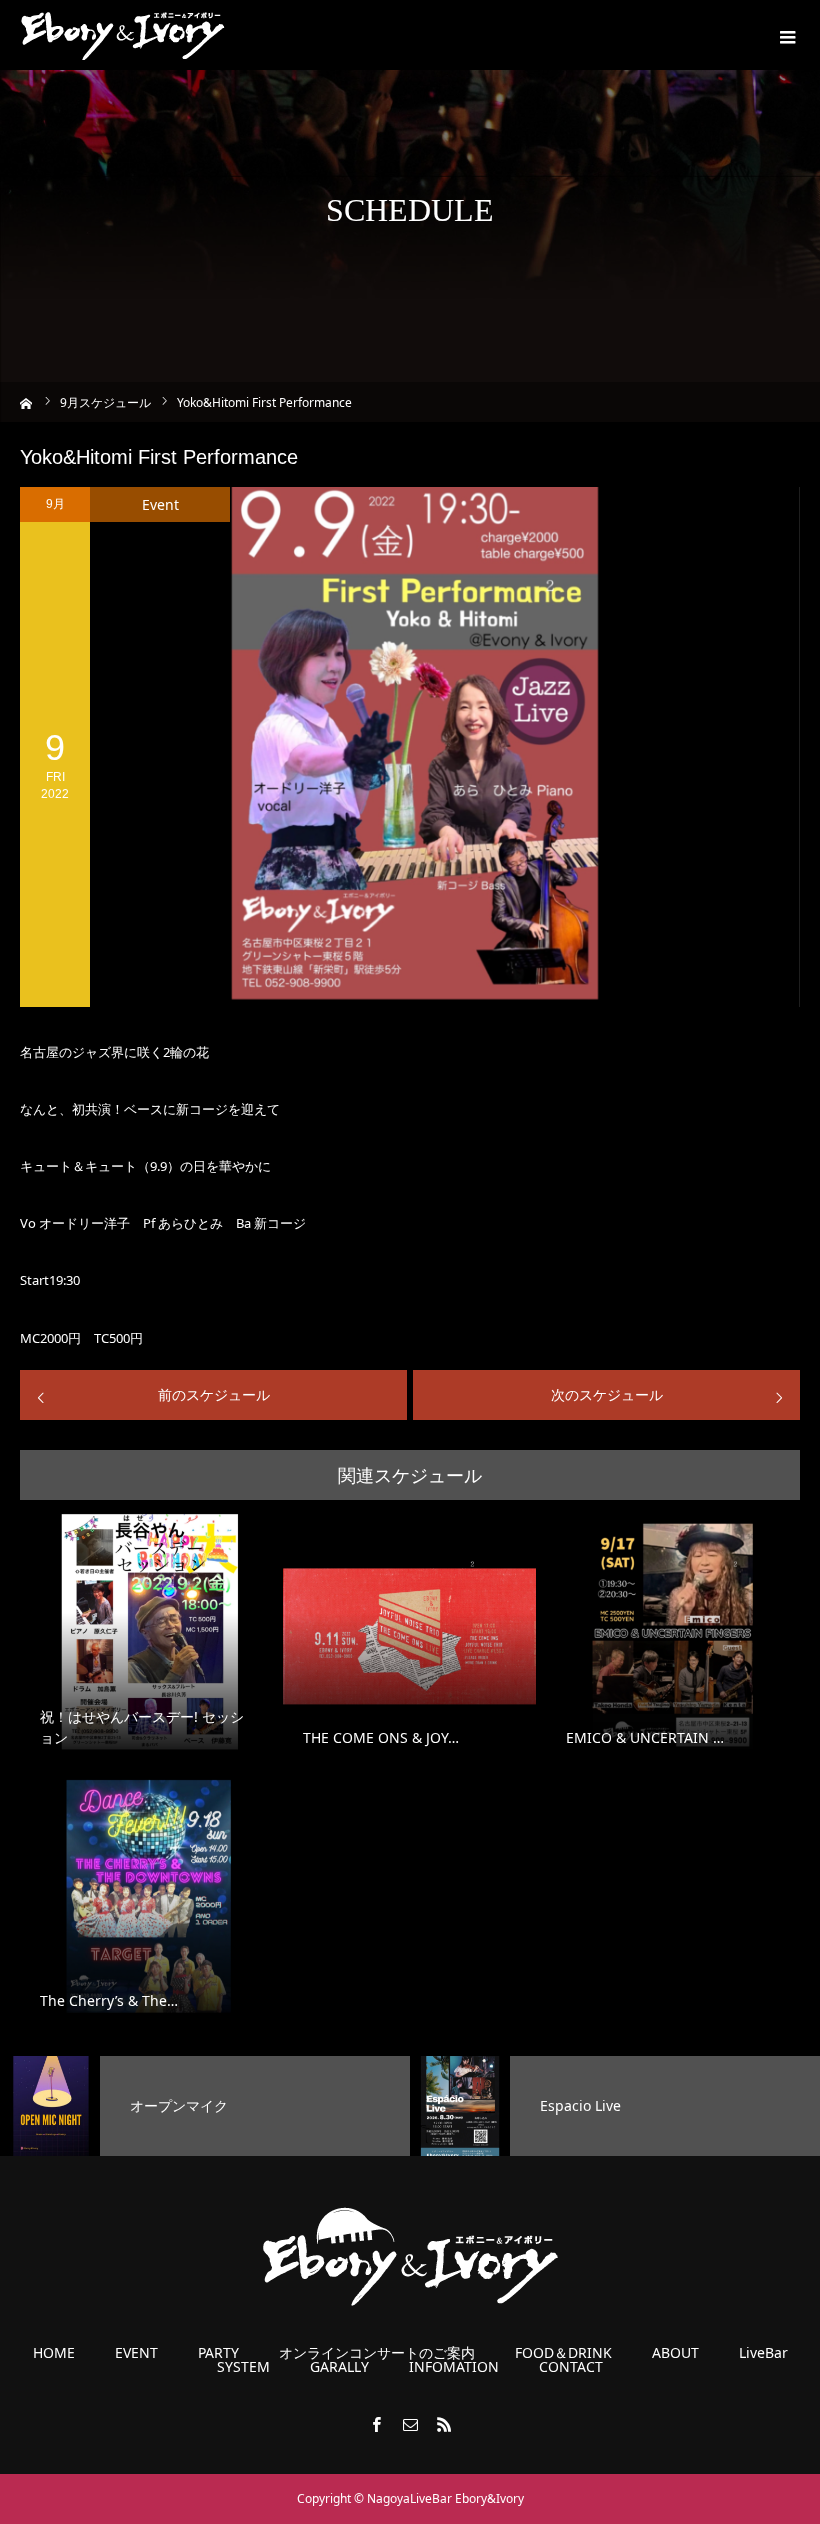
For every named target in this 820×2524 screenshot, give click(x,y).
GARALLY (339, 2367)
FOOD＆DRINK (563, 2353)
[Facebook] (376, 2424)
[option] (205, 2106)
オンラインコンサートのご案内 (377, 2353)
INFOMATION (454, 2367)
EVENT (136, 2353)
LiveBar (763, 2353)
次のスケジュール (607, 1394)
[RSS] (444, 2424)
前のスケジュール (214, 1394)
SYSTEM (243, 2367)
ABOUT (675, 2353)
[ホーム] (26, 401)
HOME (54, 2353)
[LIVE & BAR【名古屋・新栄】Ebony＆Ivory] (122, 35)
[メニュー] (785, 35)
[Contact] (410, 2424)
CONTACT (571, 2367)
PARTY (218, 2353)
